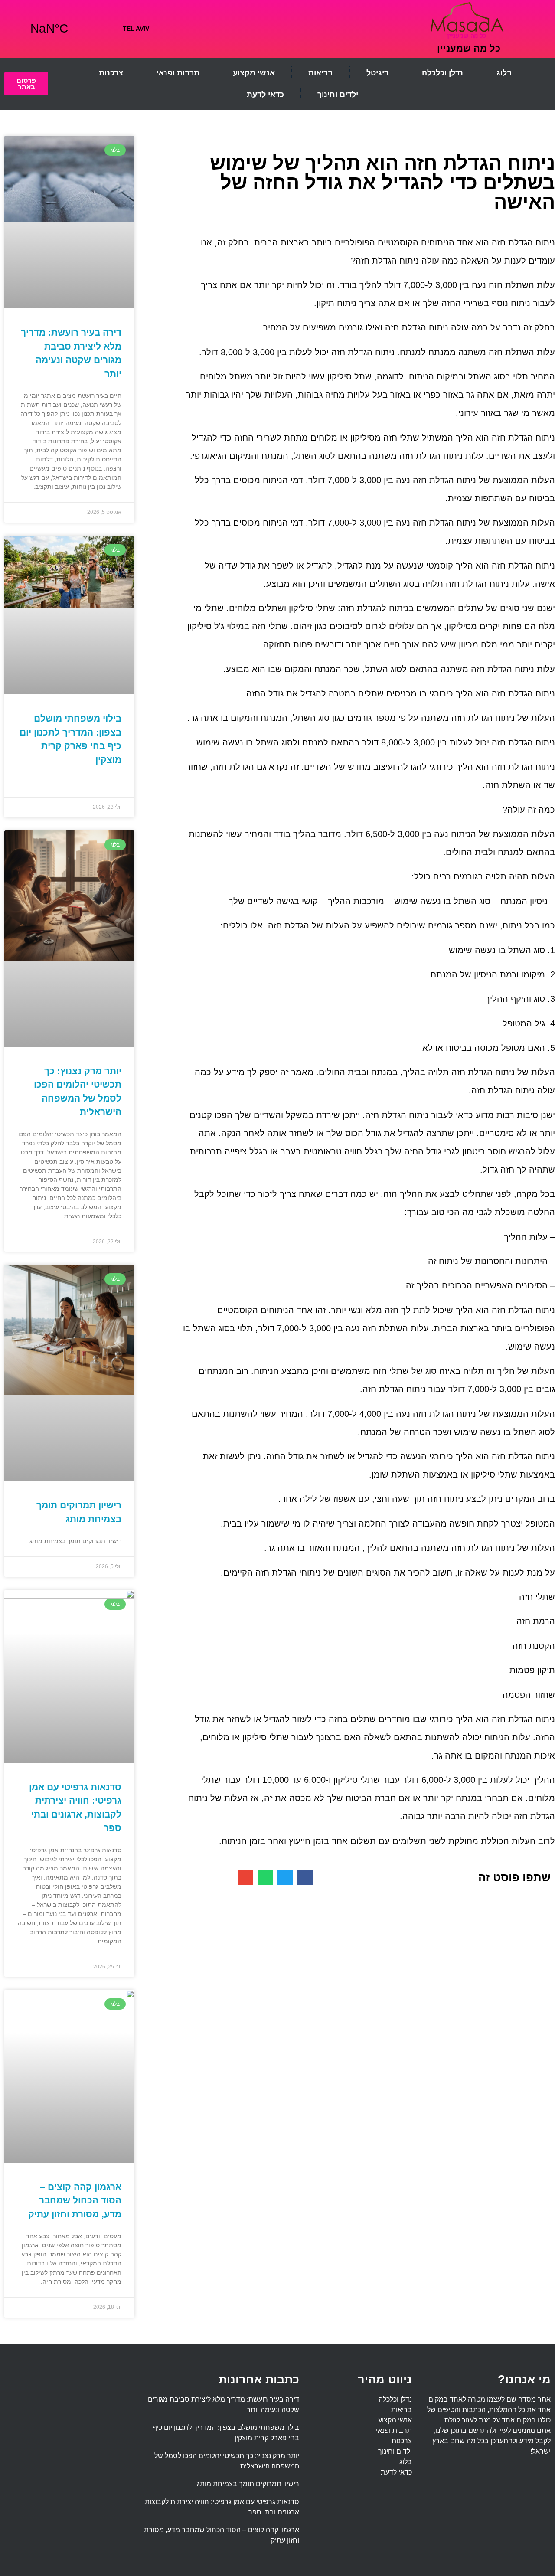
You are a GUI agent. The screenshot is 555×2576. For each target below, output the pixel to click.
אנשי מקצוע (254, 73)
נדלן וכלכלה (442, 73)
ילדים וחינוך (338, 95)
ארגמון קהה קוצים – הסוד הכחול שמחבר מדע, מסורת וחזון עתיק (75, 2200)
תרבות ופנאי (178, 73)
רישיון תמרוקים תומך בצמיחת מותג (248, 2484)
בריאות (321, 73)
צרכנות (111, 73)
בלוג (504, 73)
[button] (305, 1877)
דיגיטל (377, 73)
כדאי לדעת (265, 95)
